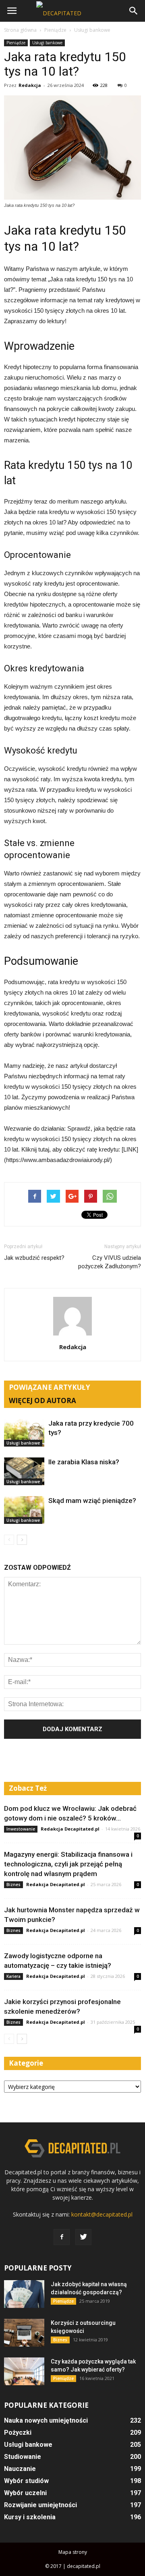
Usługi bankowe (47, 43)
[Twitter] (83, 2237)
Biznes (13, 1885)
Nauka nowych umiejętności (46, 2420)
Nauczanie (20, 2469)
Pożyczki (18, 2433)
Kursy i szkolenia (30, 2517)
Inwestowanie (21, 1829)
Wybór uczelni (25, 2493)
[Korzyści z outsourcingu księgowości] (24, 2333)
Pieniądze (16, 43)
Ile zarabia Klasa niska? (84, 1462)
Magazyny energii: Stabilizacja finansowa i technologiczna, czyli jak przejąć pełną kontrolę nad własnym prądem (68, 1864)
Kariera (13, 1976)
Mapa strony (73, 2552)
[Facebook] (62, 2237)
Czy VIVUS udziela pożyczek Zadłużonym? (110, 1262)
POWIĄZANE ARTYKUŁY (50, 1387)
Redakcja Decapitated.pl (70, 1829)
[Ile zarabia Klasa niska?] (24, 1471)
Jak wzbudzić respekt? (34, 1258)
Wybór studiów (26, 2481)
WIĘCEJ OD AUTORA (42, 1400)
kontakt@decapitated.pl (102, 2214)
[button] (134, 11)
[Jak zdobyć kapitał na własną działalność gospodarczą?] (24, 2294)
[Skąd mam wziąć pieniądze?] (24, 1510)
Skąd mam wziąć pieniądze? (92, 1501)
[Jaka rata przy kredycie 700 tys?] (24, 1433)
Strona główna (20, 30)
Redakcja (30, 85)
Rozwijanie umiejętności (40, 2505)
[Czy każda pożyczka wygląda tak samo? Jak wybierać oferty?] (24, 2371)
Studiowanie (23, 2457)
